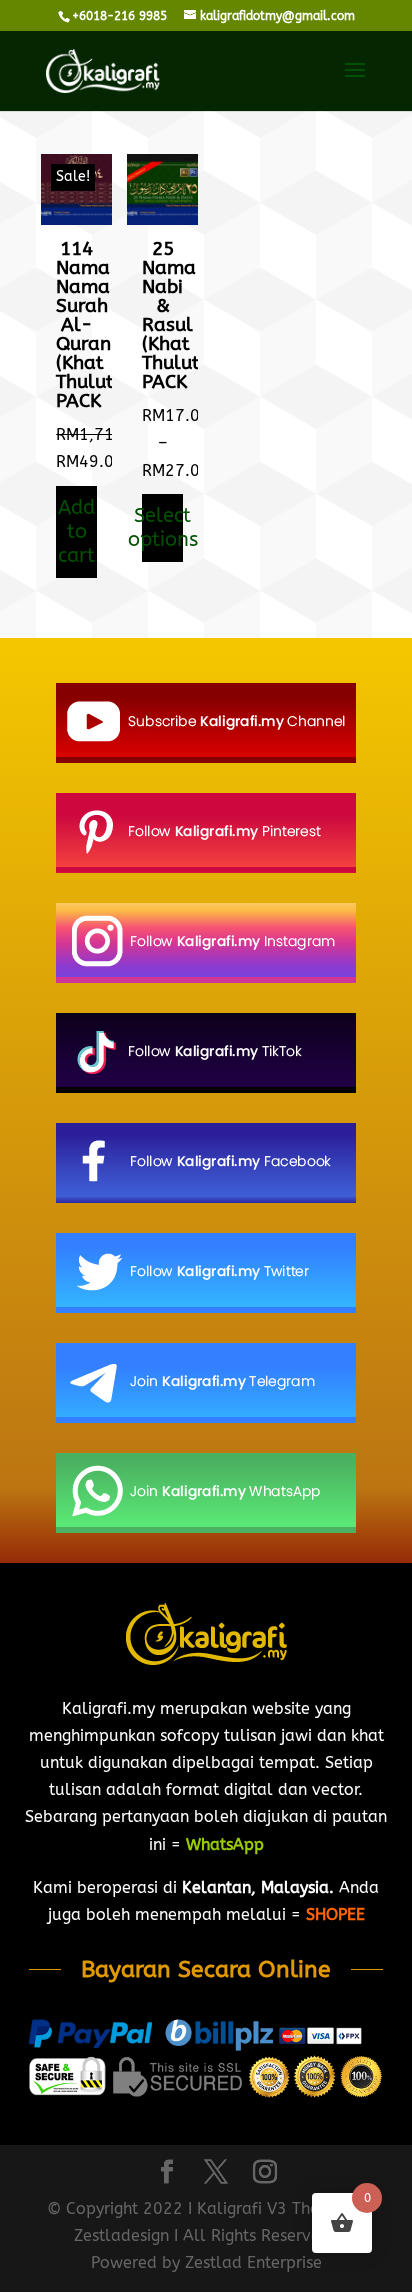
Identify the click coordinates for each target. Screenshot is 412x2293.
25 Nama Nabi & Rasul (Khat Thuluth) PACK (179, 315)
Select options (162, 527)
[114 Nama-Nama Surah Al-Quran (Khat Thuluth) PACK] (76, 219)
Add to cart (76, 531)
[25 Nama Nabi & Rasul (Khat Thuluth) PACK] (162, 219)
